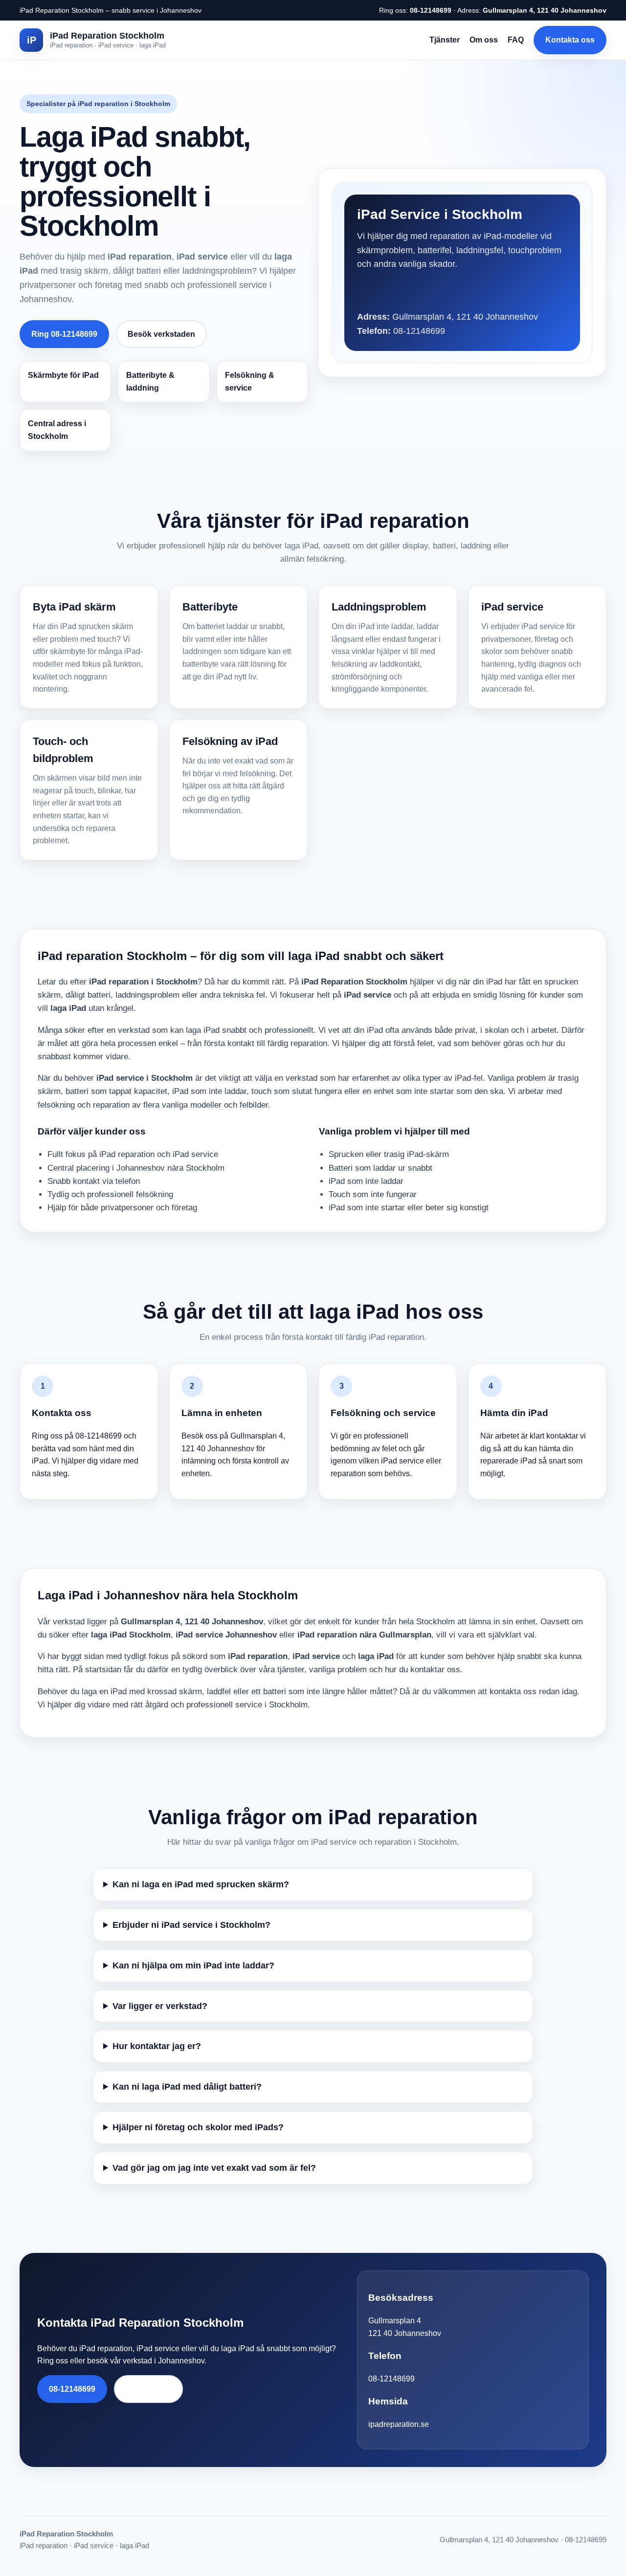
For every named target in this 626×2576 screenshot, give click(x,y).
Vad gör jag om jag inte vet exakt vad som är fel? (214, 2168)
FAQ (516, 40)
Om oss (484, 40)
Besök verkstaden (161, 334)
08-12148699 (431, 10)
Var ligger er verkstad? (160, 2006)
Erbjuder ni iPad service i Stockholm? (191, 1925)
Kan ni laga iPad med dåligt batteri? (187, 2087)
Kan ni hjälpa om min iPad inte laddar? (193, 1965)
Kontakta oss (570, 40)
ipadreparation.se (399, 2424)
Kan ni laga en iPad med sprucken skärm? (201, 1884)
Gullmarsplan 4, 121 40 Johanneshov (545, 10)
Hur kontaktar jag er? (157, 2046)
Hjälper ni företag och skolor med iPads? (198, 2127)
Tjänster (445, 40)
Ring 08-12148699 (64, 334)
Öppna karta (148, 2389)
